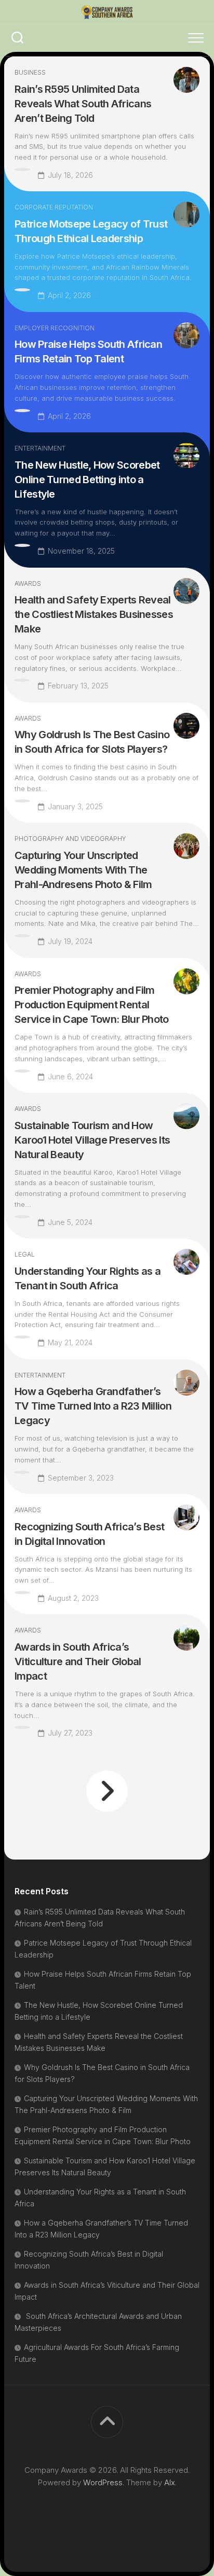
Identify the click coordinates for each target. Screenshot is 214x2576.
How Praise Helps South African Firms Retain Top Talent (88, 351)
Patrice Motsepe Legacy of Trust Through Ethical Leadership (91, 231)
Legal (25, 1254)
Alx (170, 2482)
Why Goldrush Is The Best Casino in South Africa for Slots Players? (92, 742)
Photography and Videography (70, 839)
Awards (28, 583)
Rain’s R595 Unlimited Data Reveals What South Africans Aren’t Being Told (83, 104)
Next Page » (107, 1791)
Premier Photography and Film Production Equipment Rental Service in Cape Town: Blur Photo (92, 1005)
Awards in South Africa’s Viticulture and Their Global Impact (78, 1662)
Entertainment (40, 448)
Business (30, 72)
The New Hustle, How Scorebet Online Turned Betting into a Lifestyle (87, 480)
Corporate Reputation (54, 207)
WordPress (103, 2482)
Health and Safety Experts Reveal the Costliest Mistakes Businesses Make (94, 614)
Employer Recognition (55, 328)
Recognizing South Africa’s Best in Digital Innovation (89, 1534)
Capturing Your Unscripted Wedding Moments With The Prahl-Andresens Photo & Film (83, 870)
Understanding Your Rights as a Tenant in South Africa (88, 1278)
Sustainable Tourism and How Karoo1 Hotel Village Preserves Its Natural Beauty (92, 1140)
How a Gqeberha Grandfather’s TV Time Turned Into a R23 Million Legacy (93, 1406)
